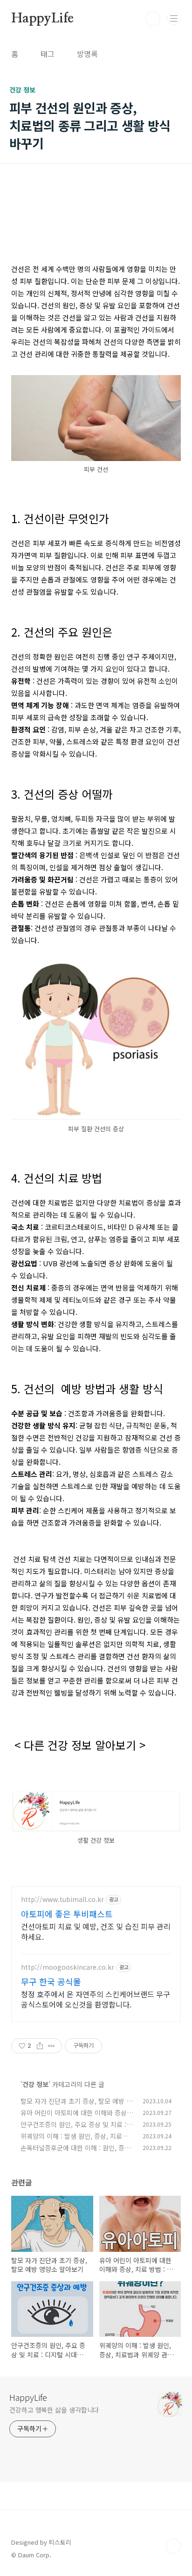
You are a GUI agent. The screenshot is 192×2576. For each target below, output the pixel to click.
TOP (173, 2546)
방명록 (87, 54)
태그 (48, 54)
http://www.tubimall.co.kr (62, 1899)
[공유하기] (40, 2046)
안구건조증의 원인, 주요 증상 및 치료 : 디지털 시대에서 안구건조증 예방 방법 (77, 2129)
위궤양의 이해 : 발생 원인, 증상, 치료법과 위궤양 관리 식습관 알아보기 (77, 2141)
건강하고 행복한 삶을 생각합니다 (54, 2410)
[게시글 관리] (51, 2046)
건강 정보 (35, 2084)
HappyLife (42, 19)
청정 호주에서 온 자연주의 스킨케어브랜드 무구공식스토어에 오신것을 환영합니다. (96, 1999)
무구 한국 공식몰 (51, 1981)
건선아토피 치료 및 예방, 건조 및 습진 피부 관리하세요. (96, 1931)
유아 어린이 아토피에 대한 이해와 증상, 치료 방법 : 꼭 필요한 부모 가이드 (75, 2118)
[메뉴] (174, 18)
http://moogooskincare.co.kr (68, 1967)
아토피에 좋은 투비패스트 (67, 1914)
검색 (153, 19)
